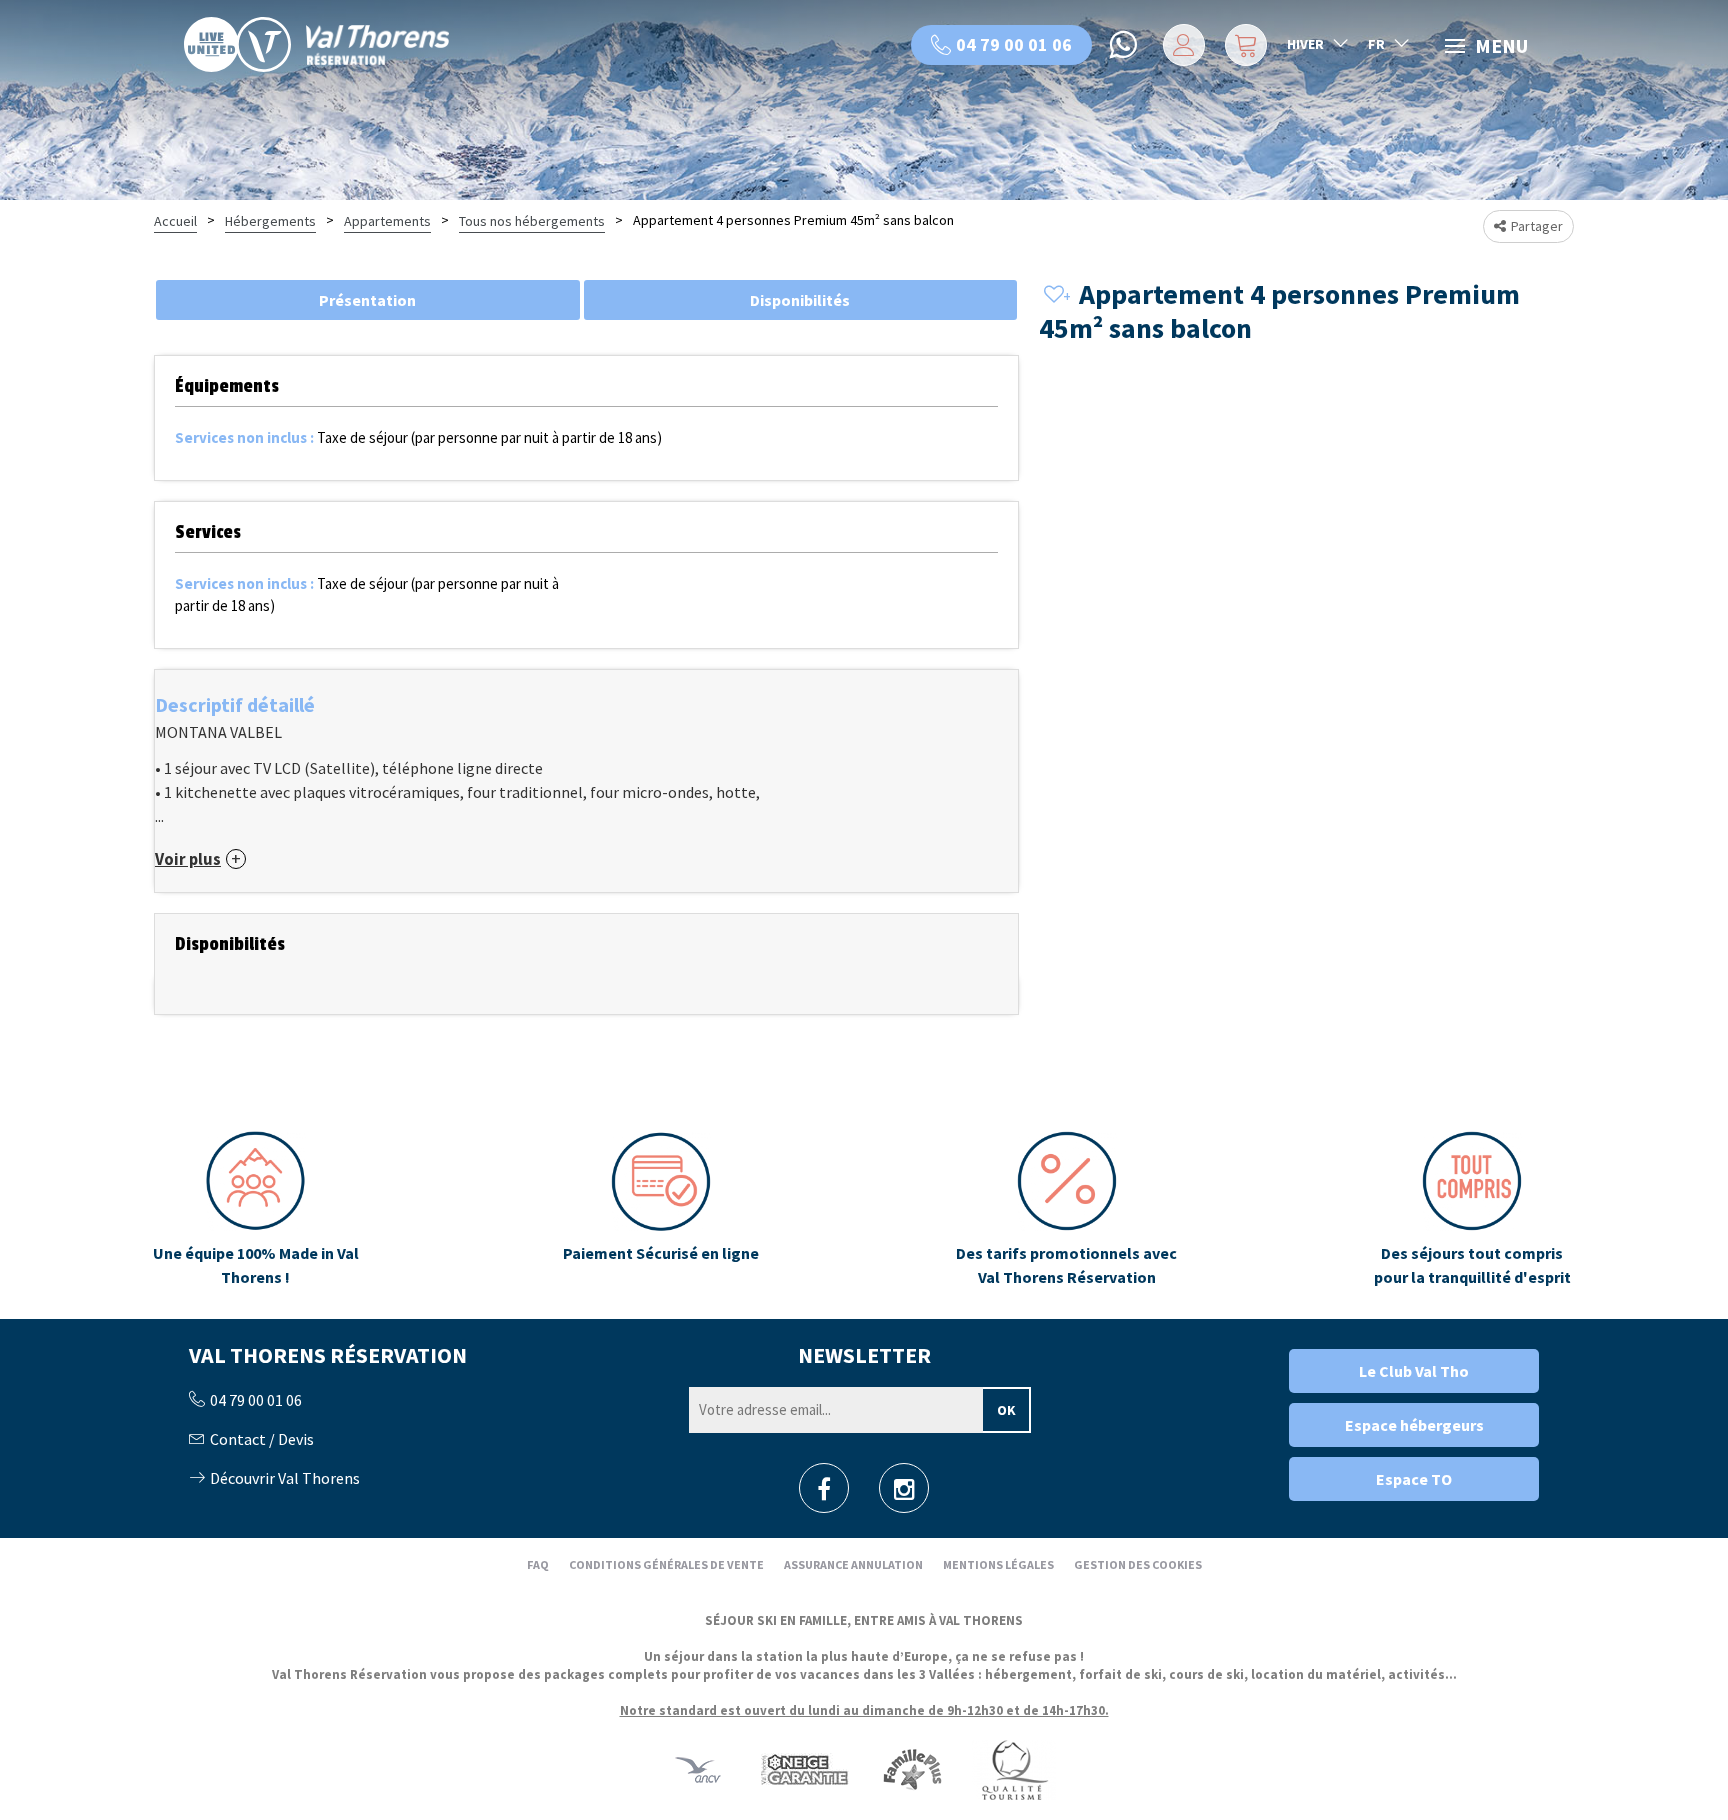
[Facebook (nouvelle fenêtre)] (824, 1494)
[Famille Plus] (912, 1769)
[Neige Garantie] (803, 1769)
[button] (1243, 45)
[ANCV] (698, 1769)
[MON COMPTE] (1180, 45)
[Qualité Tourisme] (1014, 1769)
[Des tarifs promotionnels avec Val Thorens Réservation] (1066, 1210)
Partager (1537, 226)
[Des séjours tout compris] (1472, 1210)
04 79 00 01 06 (1014, 44)
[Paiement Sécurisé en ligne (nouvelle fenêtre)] (661, 1210)
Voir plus (188, 859)
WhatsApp (1125, 45)
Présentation (367, 300)
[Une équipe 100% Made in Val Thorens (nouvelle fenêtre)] (255, 1210)
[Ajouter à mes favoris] (1054, 295)
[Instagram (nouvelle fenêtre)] (904, 1494)
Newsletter (864, 1355)
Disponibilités (800, 300)
